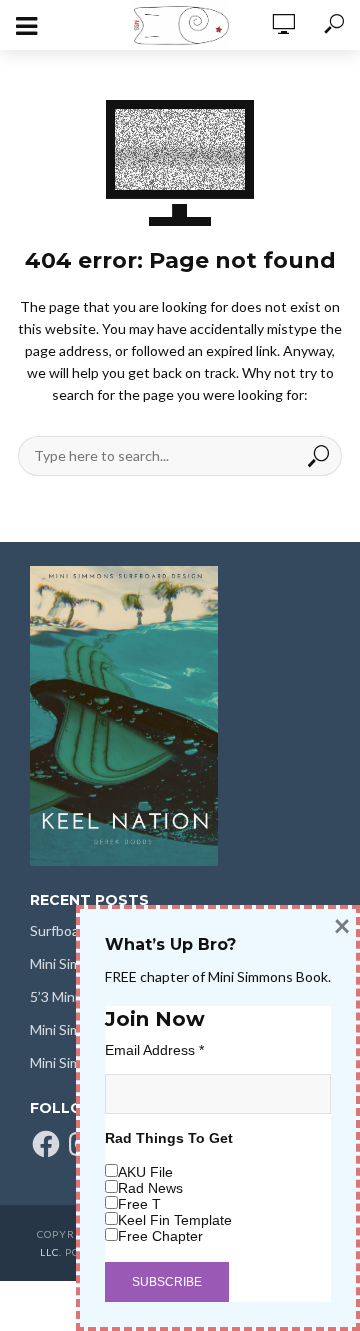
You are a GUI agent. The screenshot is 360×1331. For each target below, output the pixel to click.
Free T (139, 1204)
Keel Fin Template (175, 1220)
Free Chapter (160, 1236)
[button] (124, 716)
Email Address (154, 1050)
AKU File (145, 1172)
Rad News (150, 1188)
